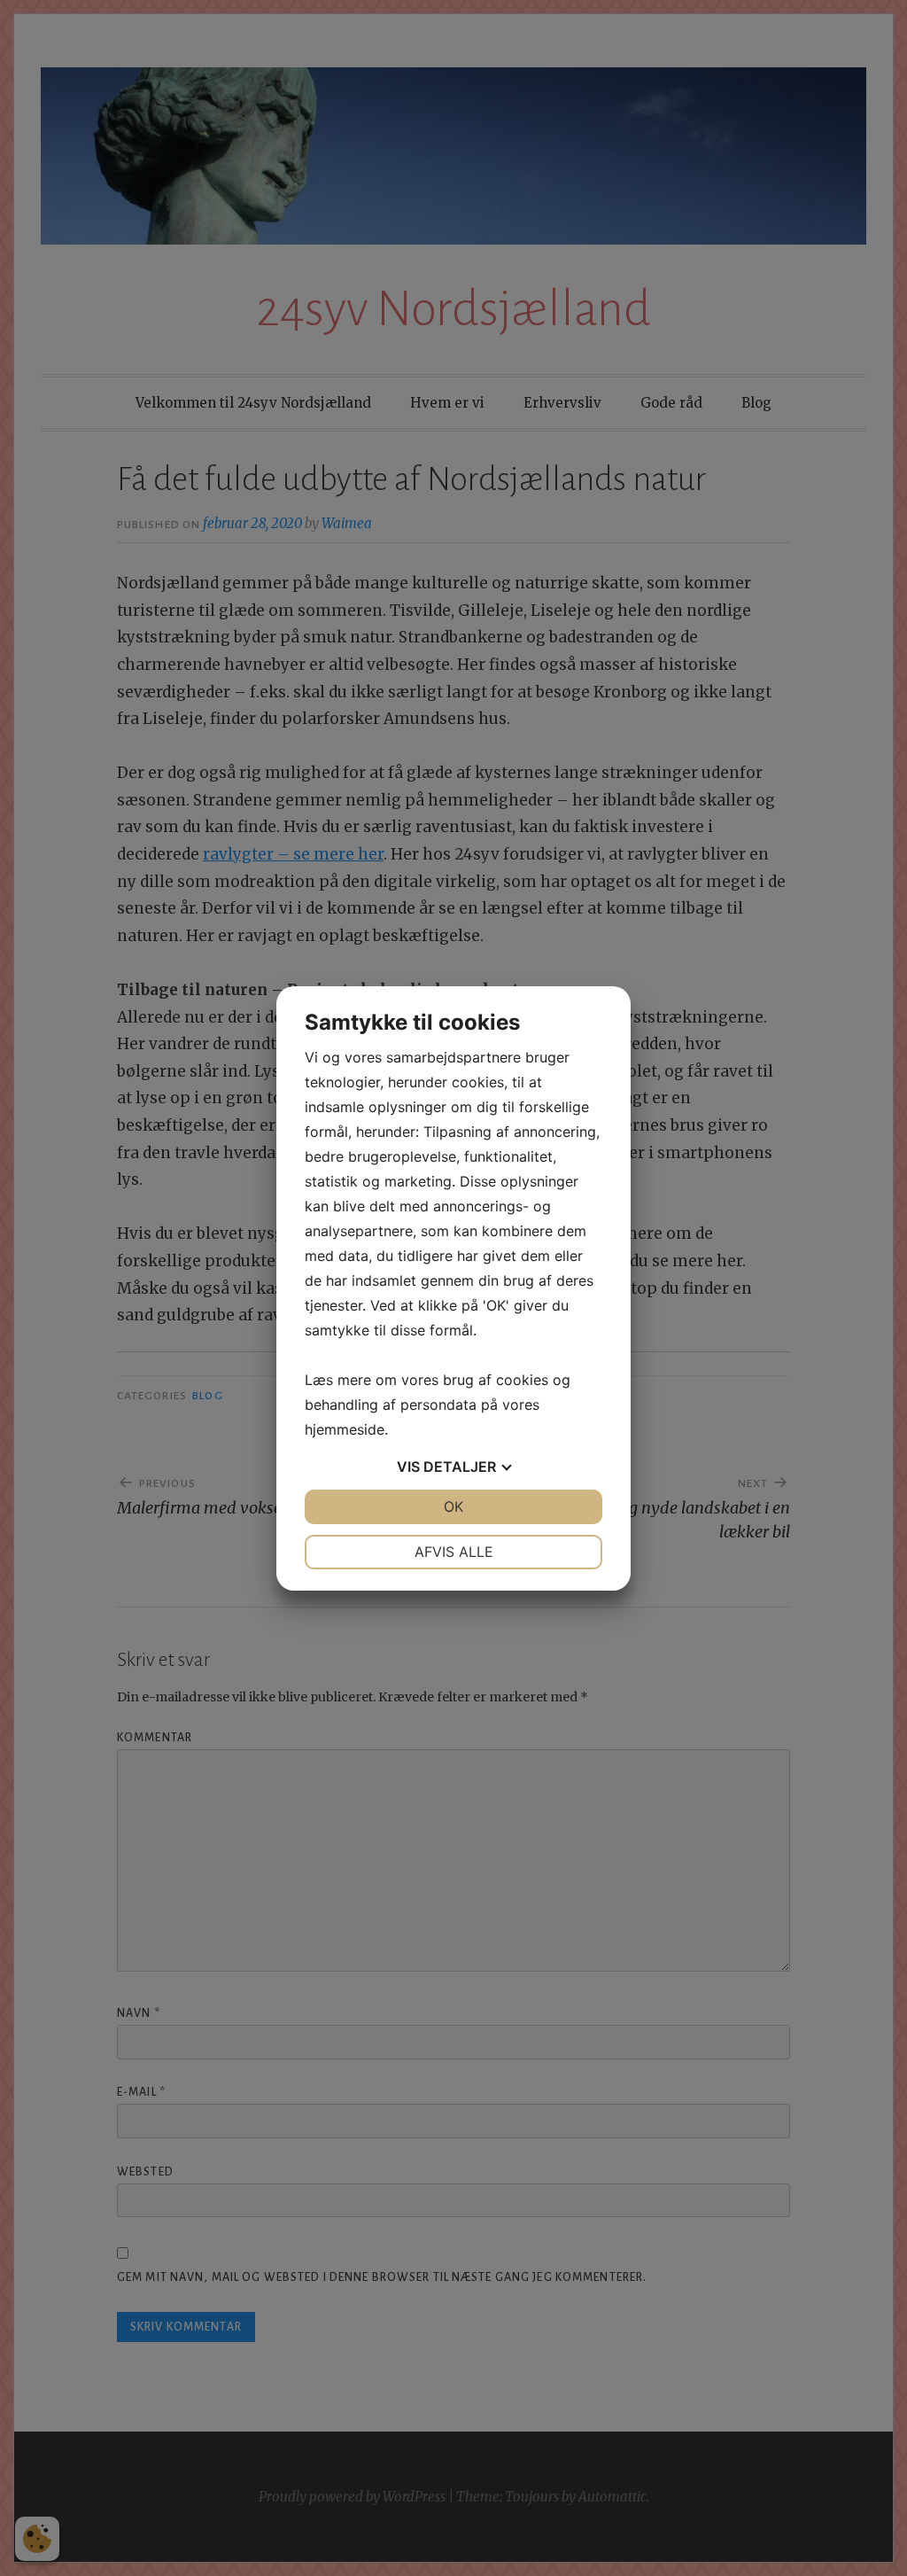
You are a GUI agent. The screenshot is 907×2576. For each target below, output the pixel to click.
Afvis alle (454, 1552)
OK (453, 1506)
